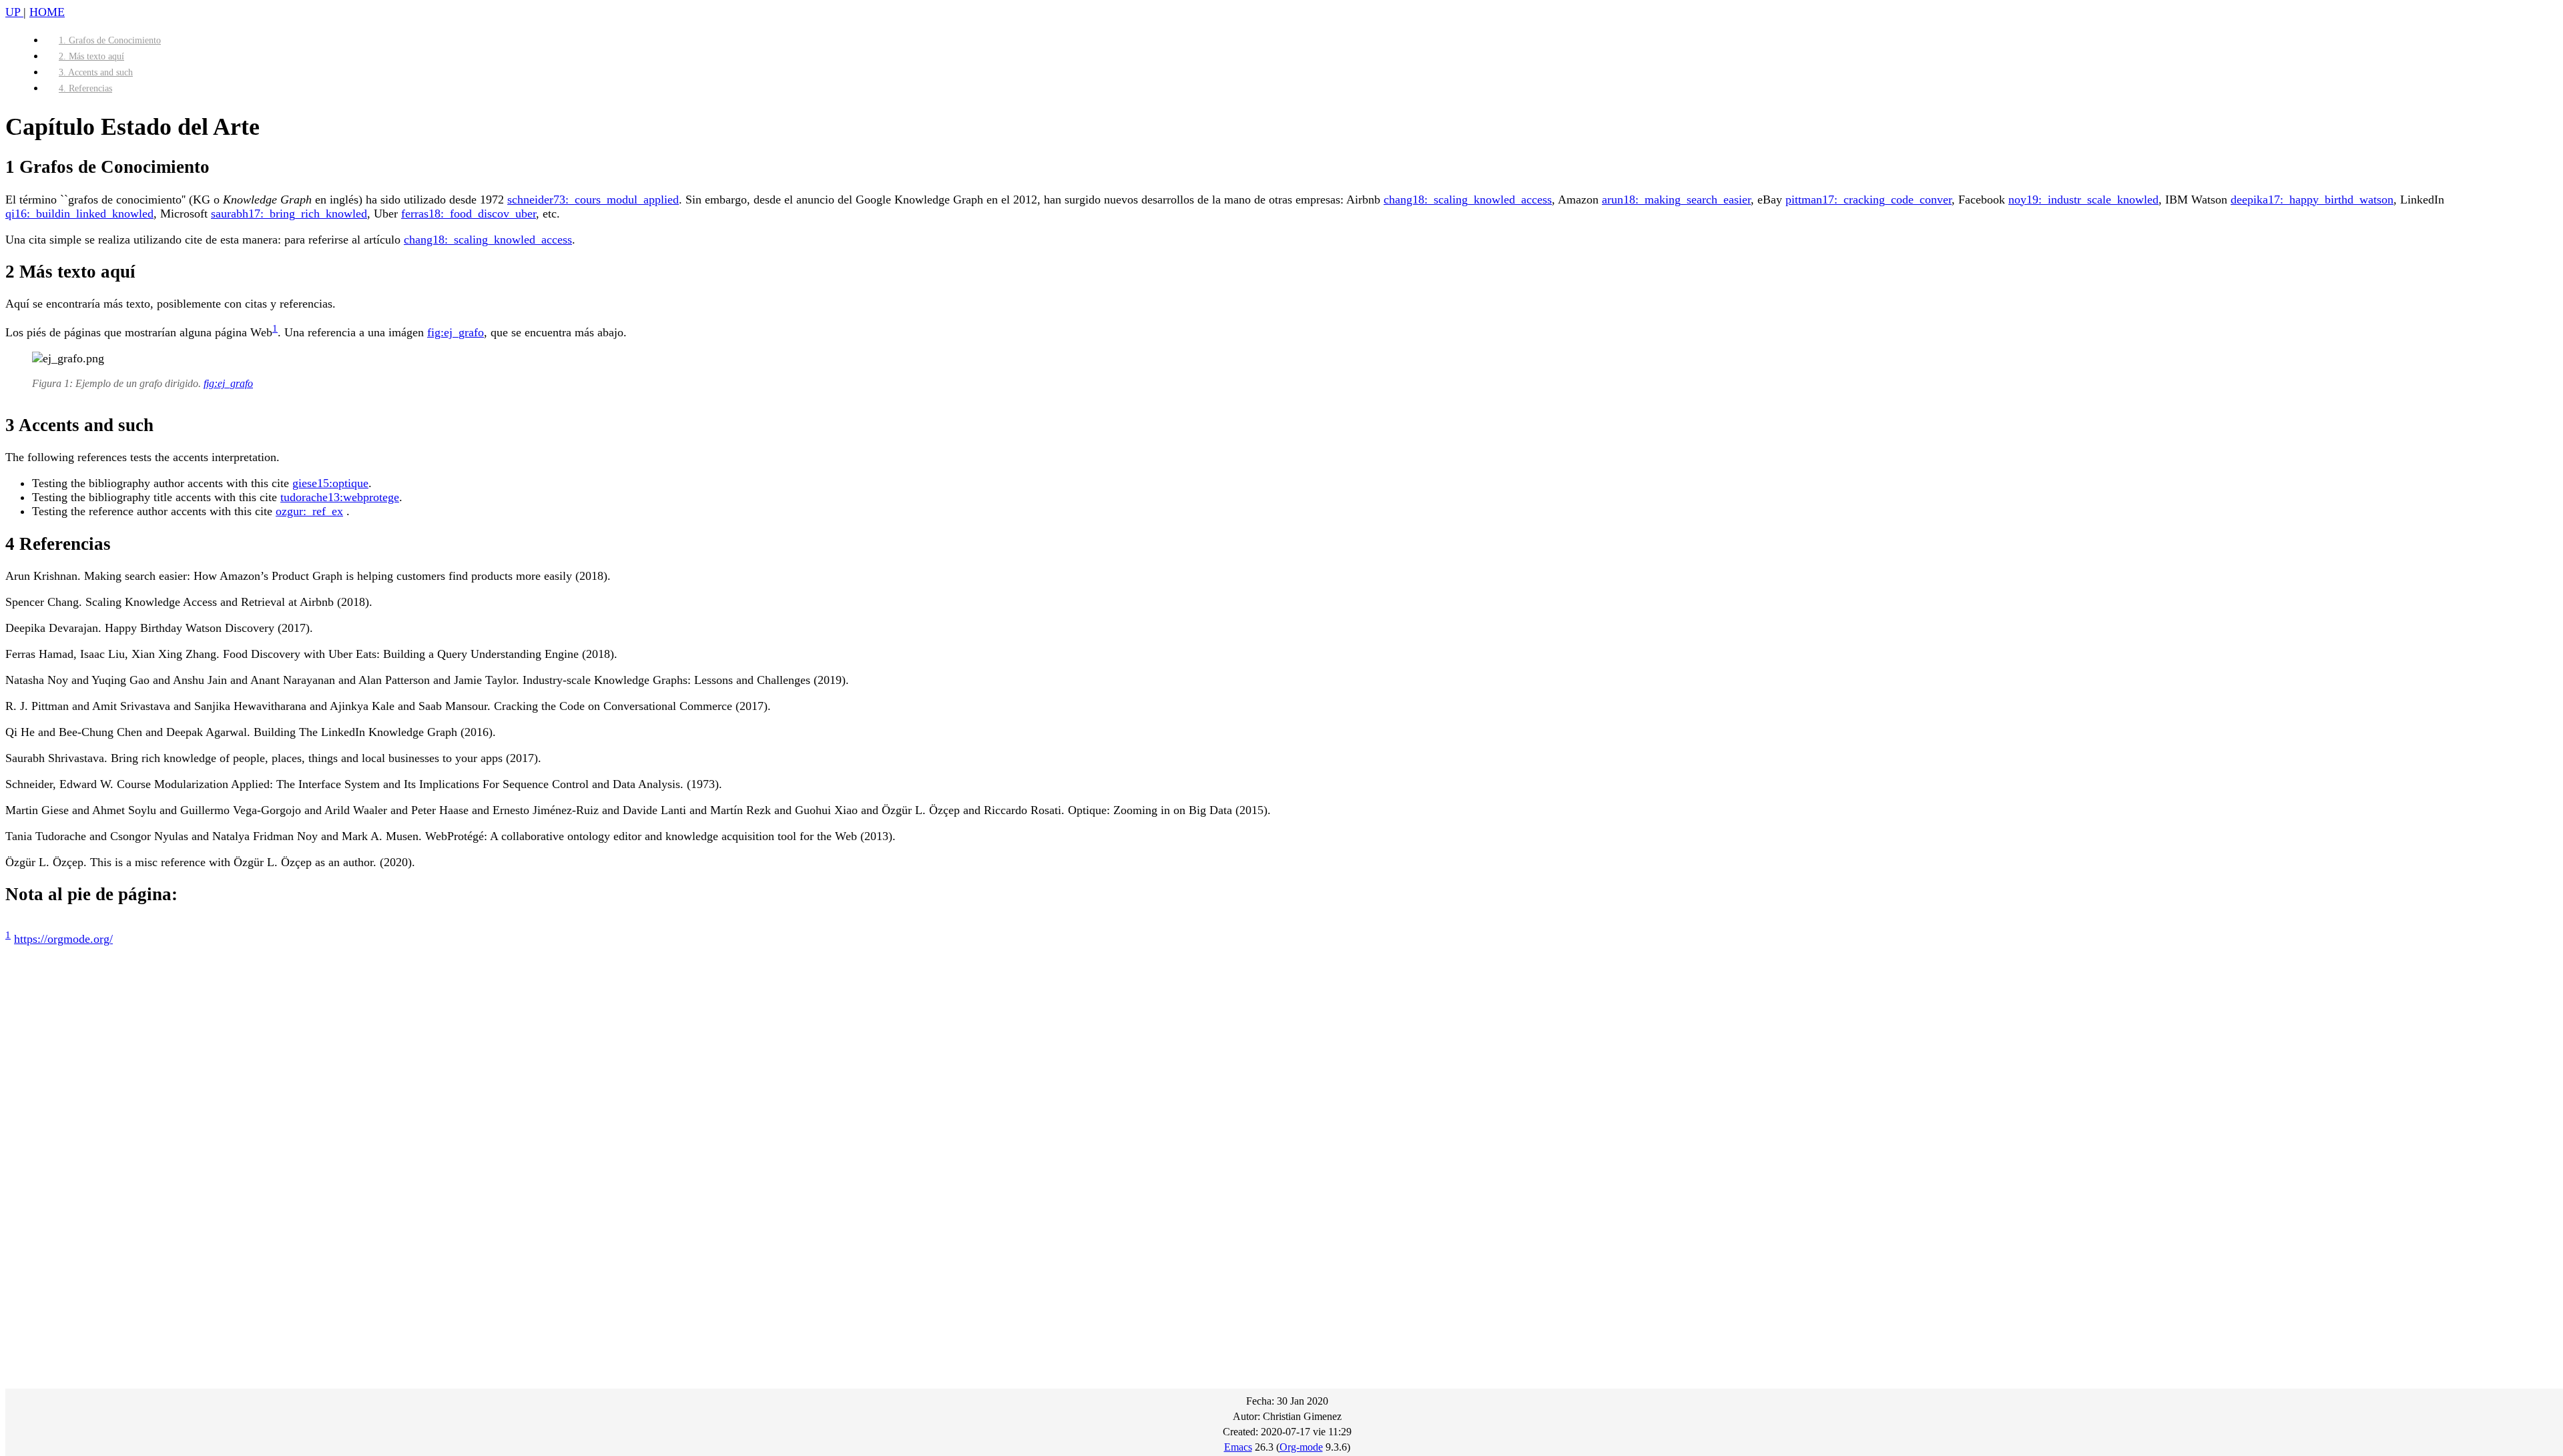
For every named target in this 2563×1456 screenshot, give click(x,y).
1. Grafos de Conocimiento (110, 40)
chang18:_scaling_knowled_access (1468, 200)
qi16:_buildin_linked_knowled (79, 214)
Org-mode (1301, 1447)
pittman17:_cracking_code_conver (1869, 200)
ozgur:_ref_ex (309, 511)
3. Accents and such (96, 72)
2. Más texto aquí (91, 56)
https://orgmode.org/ (63, 939)
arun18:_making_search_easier (1676, 200)
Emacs (1238, 1447)
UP (14, 12)
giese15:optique (330, 483)
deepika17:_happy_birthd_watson (2312, 200)
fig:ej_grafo (456, 332)
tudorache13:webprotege (340, 497)
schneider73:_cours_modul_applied (593, 200)
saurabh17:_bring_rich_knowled (289, 214)
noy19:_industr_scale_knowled (2083, 200)
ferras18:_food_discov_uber (469, 214)
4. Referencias (85, 88)
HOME (47, 12)
